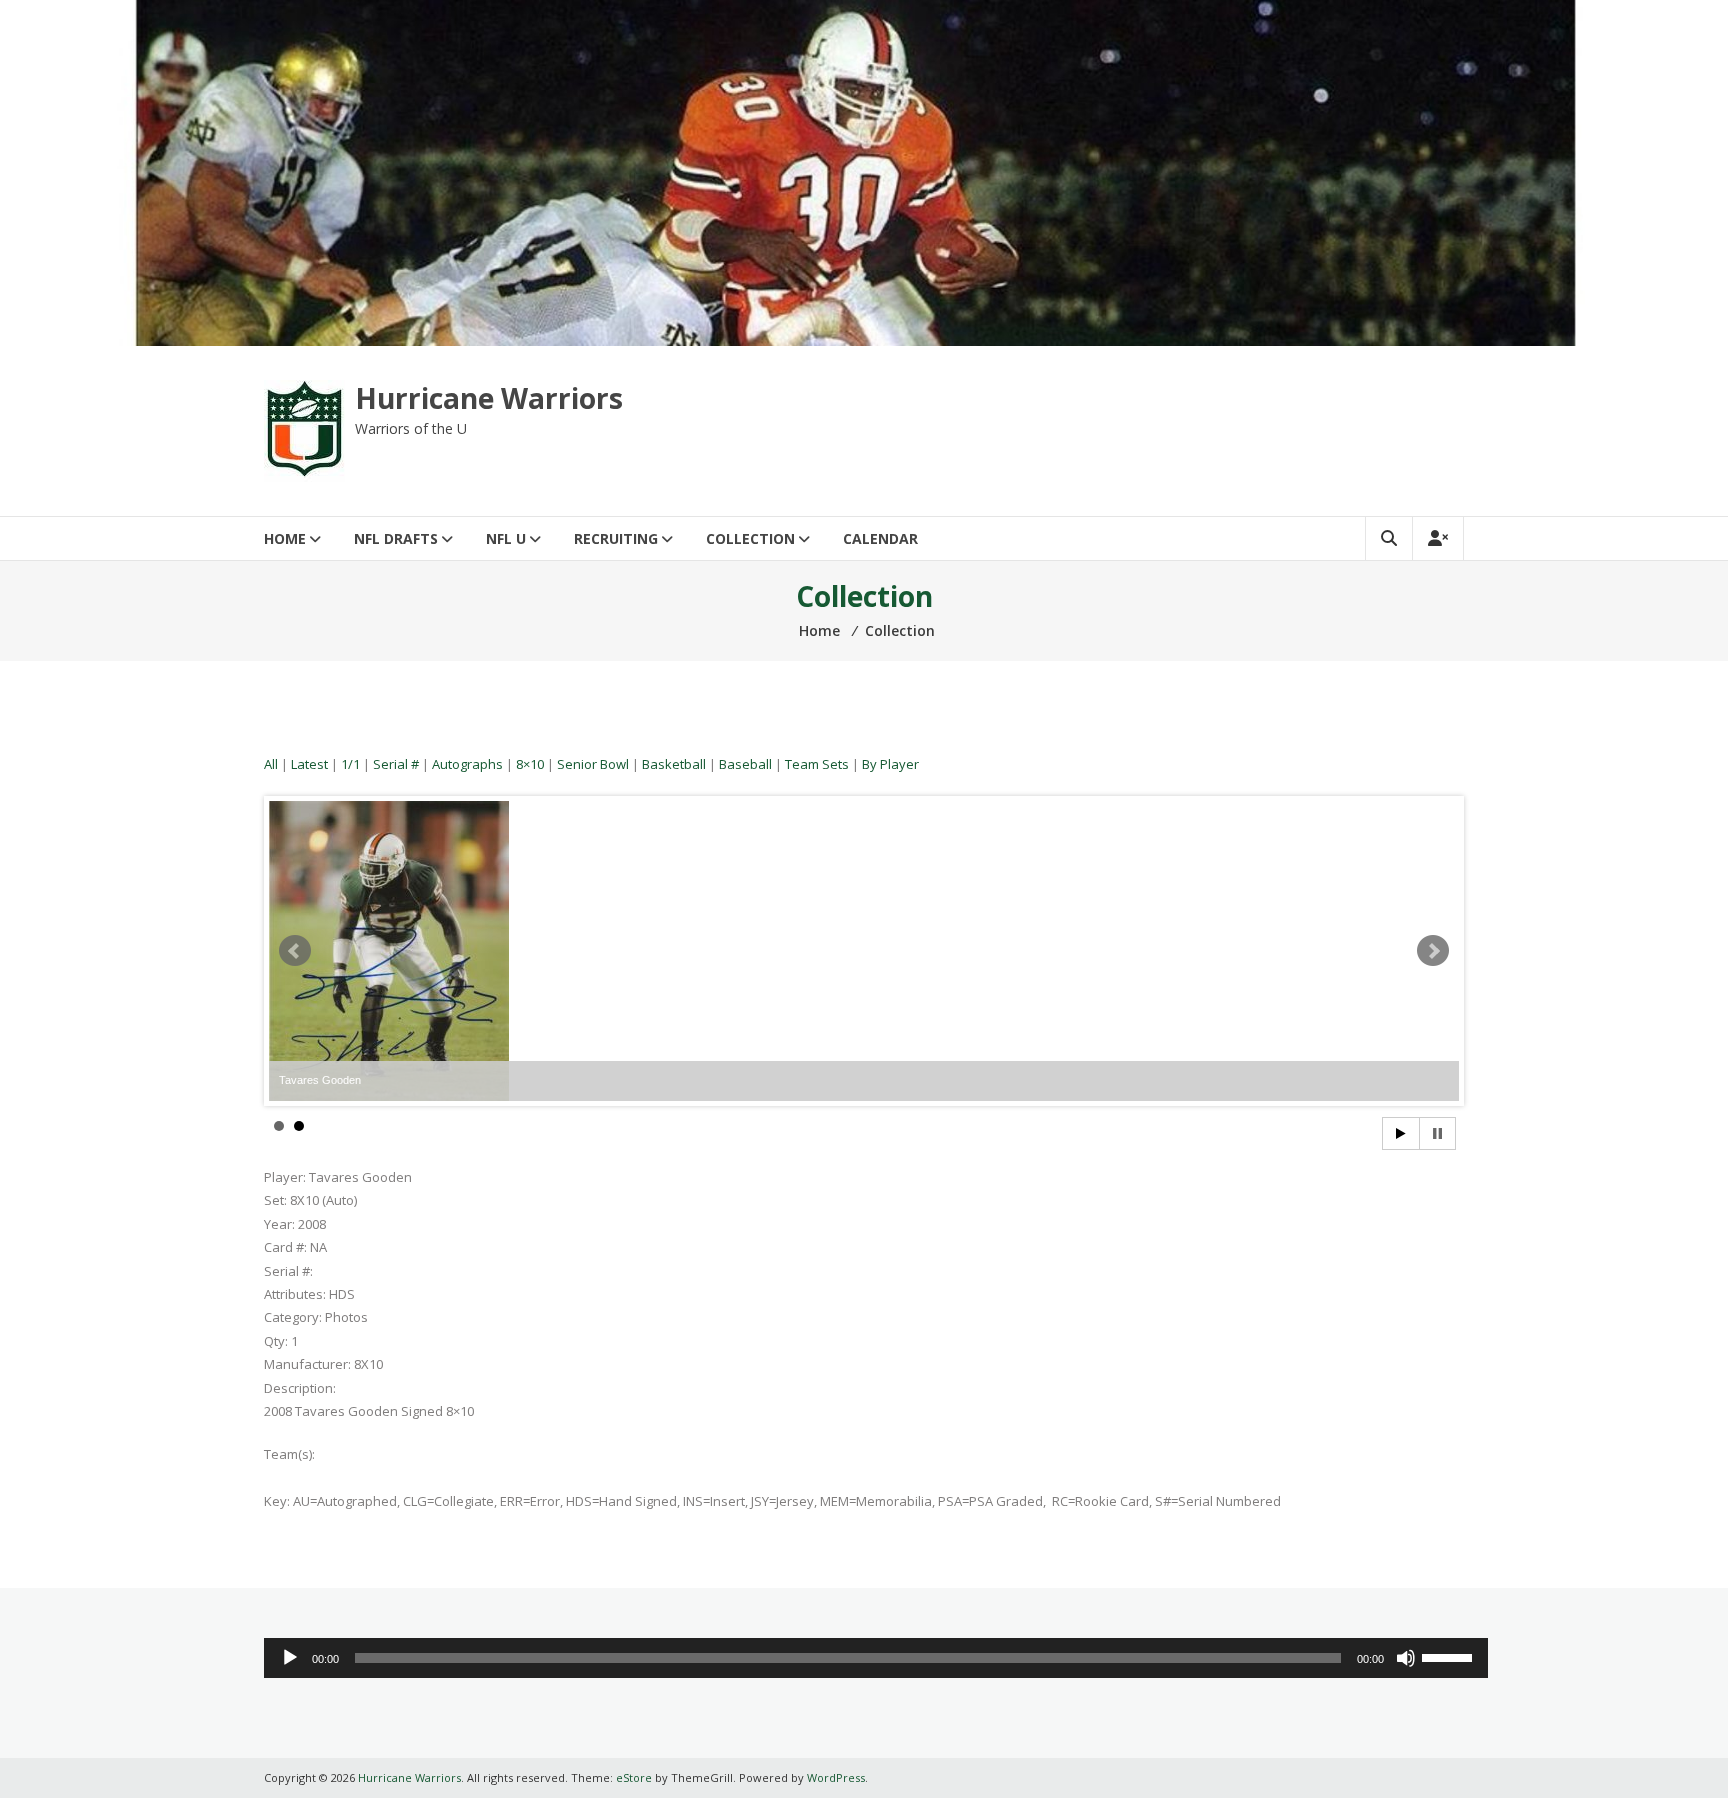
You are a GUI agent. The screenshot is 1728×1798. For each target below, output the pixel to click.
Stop (1437, 1133)
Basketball (674, 764)
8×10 (530, 764)
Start (1401, 1133)
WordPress (836, 1777)
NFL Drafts (396, 538)
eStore (634, 1777)
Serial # (396, 764)
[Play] (290, 1658)
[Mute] (1406, 1658)
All (271, 764)
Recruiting (616, 538)
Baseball (745, 764)
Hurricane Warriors (489, 398)
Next (1433, 951)
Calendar (880, 538)
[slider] (1450, 1656)
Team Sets (817, 764)
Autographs (467, 764)
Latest (309, 764)
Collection (750, 538)
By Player (890, 764)
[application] (876, 1658)
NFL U (506, 538)
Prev (295, 951)
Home (285, 538)
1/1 (350, 764)
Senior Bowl (593, 764)
